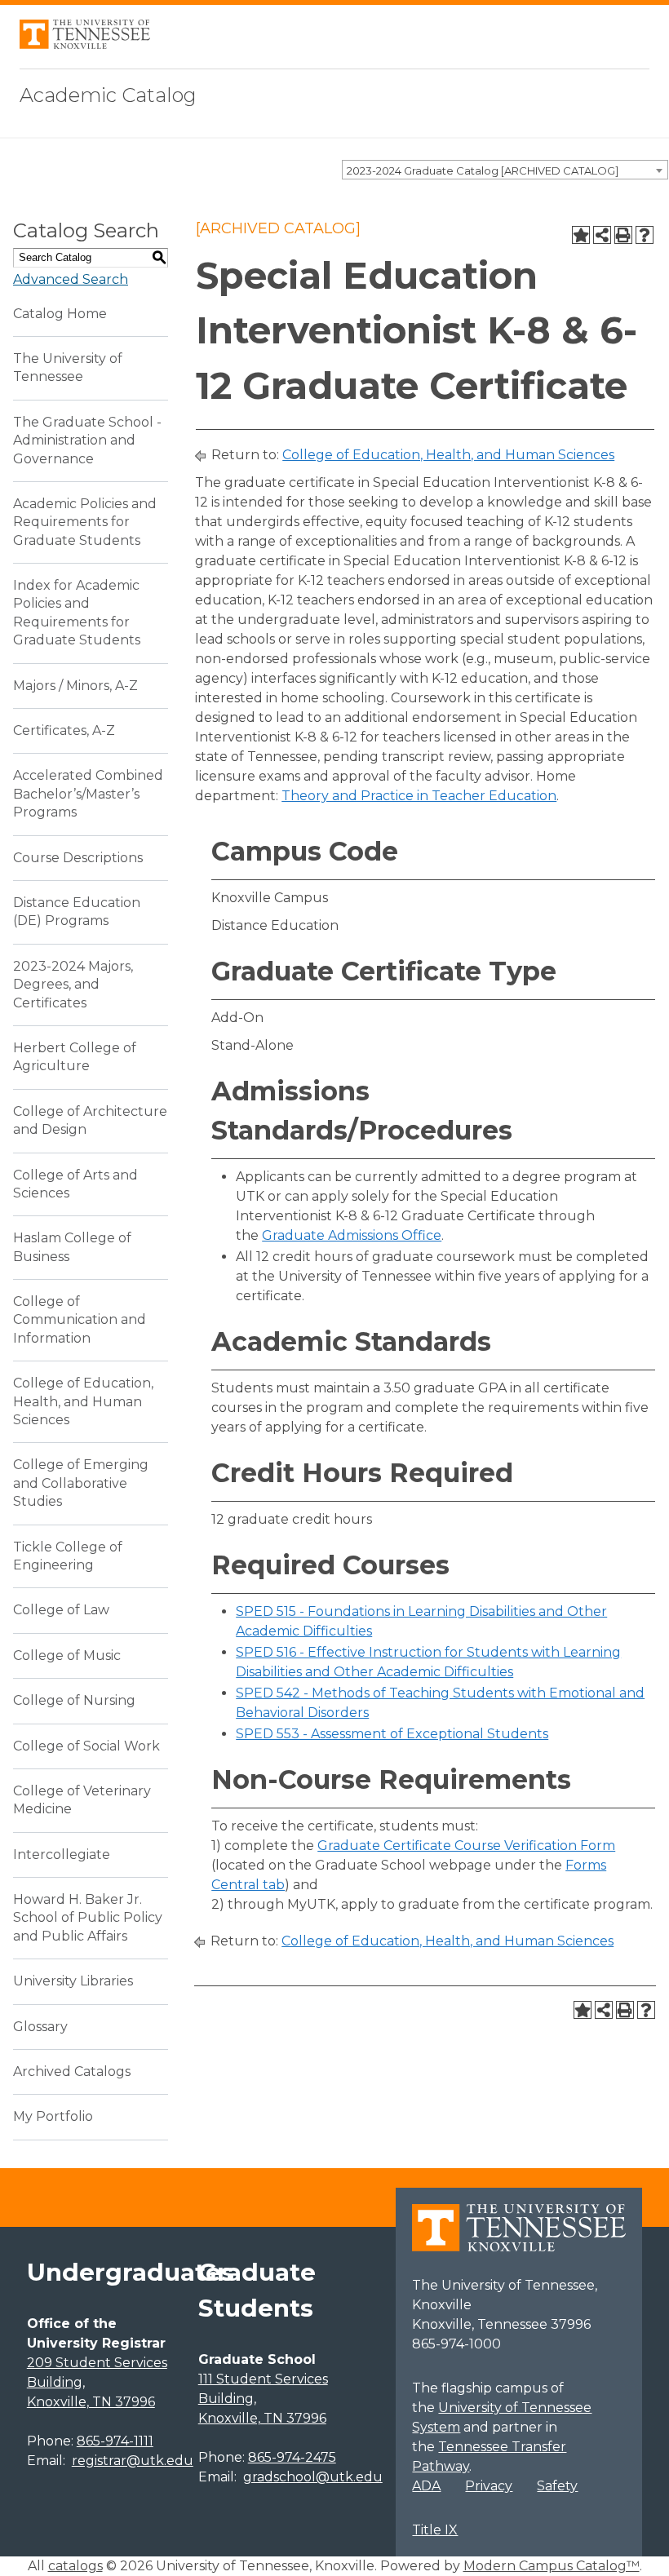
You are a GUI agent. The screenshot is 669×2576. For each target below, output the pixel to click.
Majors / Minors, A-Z (75, 686)
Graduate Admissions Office (352, 1235)
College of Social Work (86, 1746)
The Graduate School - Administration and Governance (87, 440)
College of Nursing (74, 1700)
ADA (426, 2486)
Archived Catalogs (72, 2071)
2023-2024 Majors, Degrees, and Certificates (73, 985)
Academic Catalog (108, 95)
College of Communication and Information (80, 1320)
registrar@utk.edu (133, 2461)
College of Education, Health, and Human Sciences (83, 1401)
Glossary (40, 2027)
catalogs (75, 2566)
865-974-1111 (115, 2441)
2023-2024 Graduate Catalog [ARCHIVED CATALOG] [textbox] (483, 170)
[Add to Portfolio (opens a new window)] (581, 235)
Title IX (435, 2530)
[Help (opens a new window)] (645, 235)
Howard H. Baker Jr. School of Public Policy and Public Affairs (88, 1918)
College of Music (67, 1655)
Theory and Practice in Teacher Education (419, 796)
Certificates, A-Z (64, 730)
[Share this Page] (602, 235)
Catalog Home (60, 314)
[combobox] (505, 170)
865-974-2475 (292, 2457)
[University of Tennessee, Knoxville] (85, 44)
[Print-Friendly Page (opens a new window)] (623, 235)
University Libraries (73, 1981)
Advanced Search (71, 279)
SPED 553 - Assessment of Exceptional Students (392, 1734)
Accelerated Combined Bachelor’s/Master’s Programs (88, 794)
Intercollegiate (62, 1855)
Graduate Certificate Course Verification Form (466, 1846)
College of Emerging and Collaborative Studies (81, 1483)
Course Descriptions (78, 858)
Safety (557, 2486)
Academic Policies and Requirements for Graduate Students (85, 522)
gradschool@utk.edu (313, 2477)
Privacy (489, 2486)
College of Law (61, 1610)
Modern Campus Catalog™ (552, 2566)
